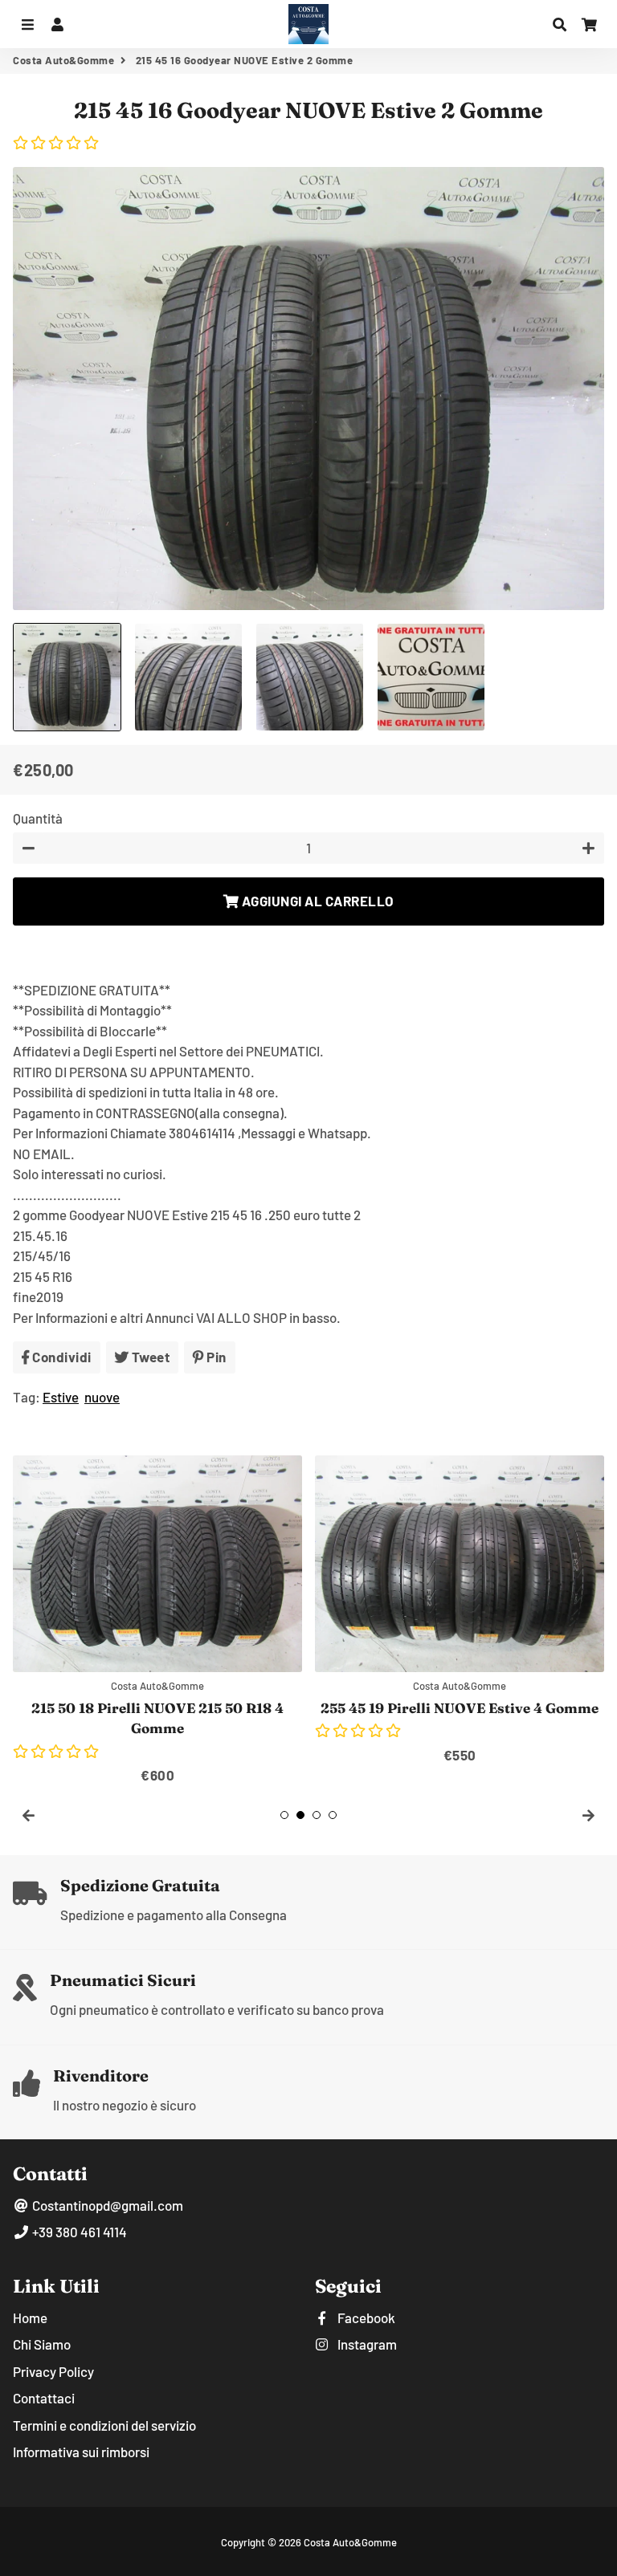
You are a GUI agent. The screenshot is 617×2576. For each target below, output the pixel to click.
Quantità (38, 818)
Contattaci (44, 2398)
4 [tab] (333, 1815)
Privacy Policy (53, 2371)
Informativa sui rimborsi (81, 2452)
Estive (61, 1397)
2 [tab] (300, 1815)
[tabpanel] (157, 1621)
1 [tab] (284, 1815)
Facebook (365, 2318)
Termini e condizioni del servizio (104, 2425)
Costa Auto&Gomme (63, 60)
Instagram (366, 2344)
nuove (102, 1397)
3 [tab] (317, 1815)
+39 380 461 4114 (78, 2232)
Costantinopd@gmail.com (106, 2205)
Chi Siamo (42, 2344)
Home (30, 2318)
